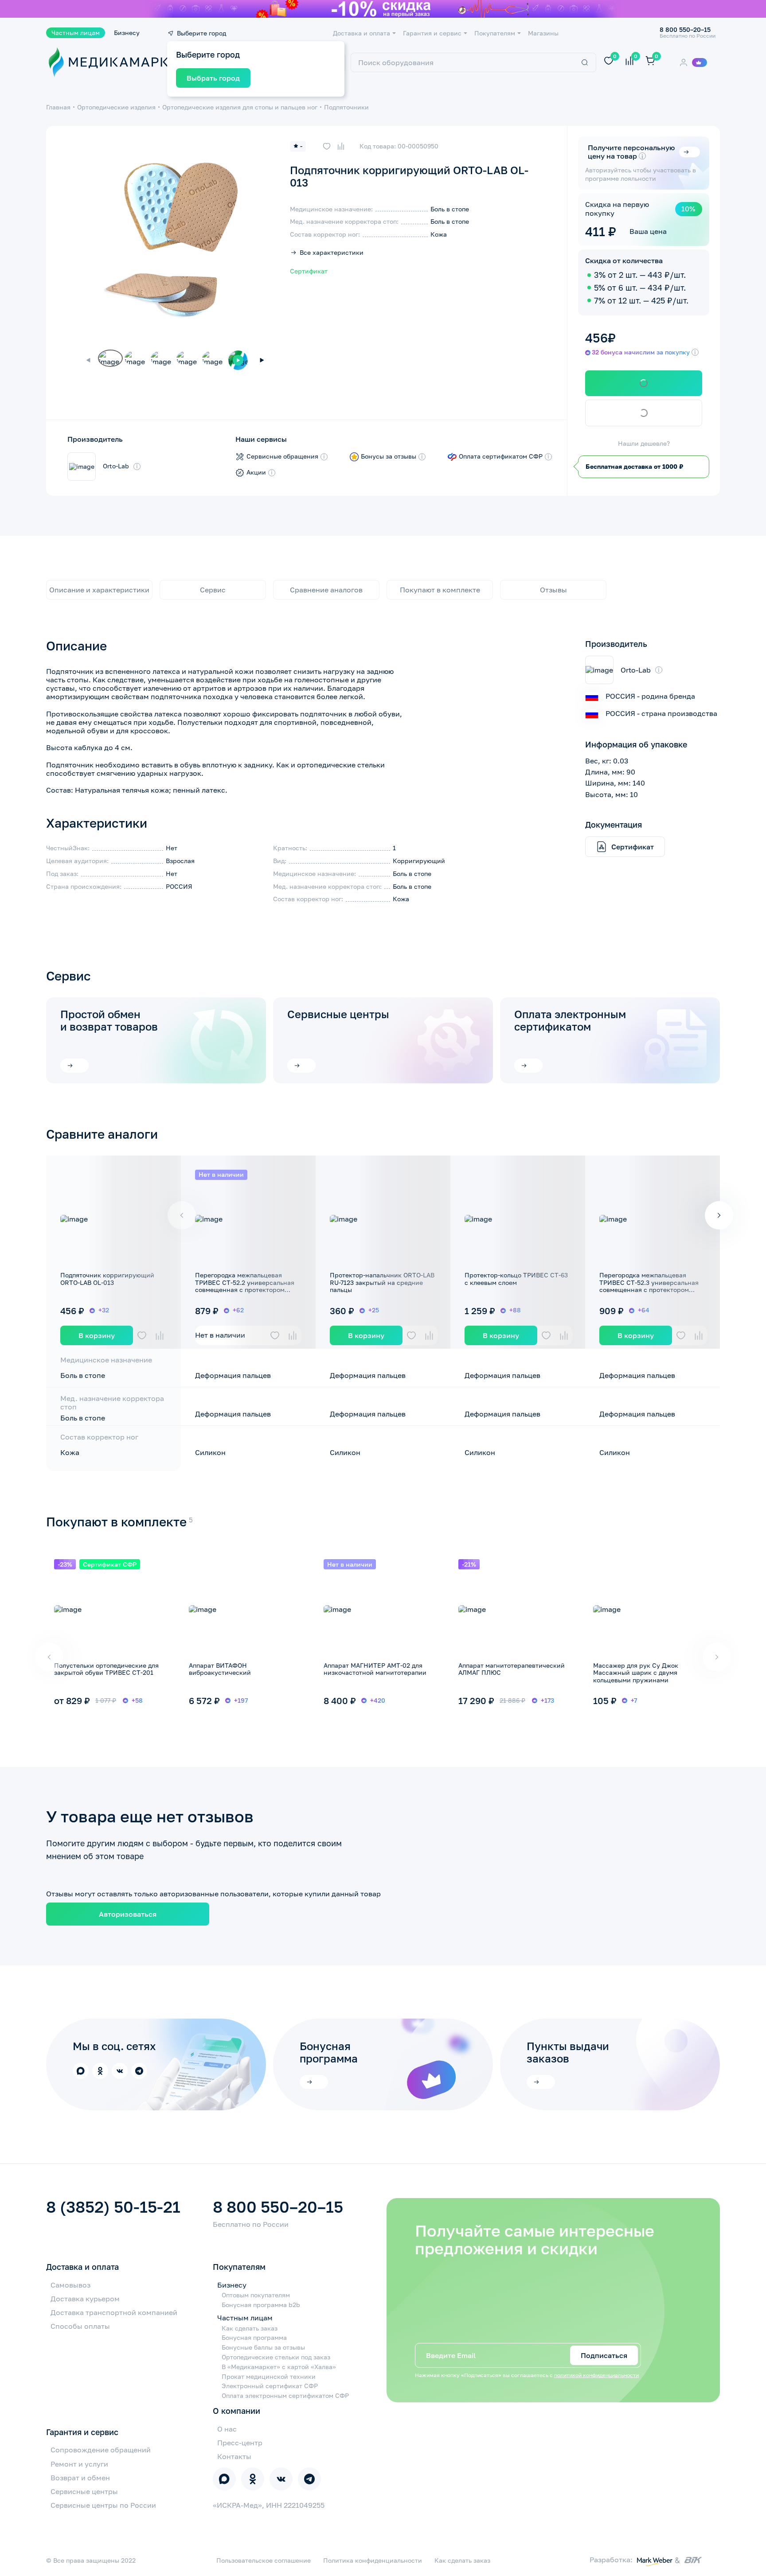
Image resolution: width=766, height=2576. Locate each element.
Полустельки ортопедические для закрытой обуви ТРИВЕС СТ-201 (106, 1669)
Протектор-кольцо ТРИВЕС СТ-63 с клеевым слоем (516, 1279)
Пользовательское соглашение (264, 2560)
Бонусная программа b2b (261, 2305)
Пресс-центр (240, 2443)
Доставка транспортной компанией (114, 2312)
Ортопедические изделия (116, 107)
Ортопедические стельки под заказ (276, 2357)
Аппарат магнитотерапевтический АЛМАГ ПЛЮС (512, 1669)
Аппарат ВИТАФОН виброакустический (220, 1669)
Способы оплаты (80, 2326)
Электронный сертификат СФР (270, 2386)
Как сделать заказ (250, 2328)
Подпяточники (346, 107)
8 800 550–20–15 (278, 2207)
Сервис (213, 590)
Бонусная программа (254, 2338)
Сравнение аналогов (326, 590)
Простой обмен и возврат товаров (109, 1020)
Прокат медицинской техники (269, 2377)
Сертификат (309, 271)
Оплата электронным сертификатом (570, 1020)
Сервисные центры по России (103, 2505)
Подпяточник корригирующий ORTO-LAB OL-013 (107, 1279)
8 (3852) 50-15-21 (113, 2207)
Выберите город (201, 33)
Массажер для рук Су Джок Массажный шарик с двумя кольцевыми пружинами (636, 1673)
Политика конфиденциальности (373, 2560)
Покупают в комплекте (440, 590)
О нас (227, 2429)
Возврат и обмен (80, 2478)
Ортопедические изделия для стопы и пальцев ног (240, 107)
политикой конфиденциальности (596, 2375)
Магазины (543, 33)
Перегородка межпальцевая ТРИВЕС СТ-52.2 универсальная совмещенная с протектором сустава (245, 1286)
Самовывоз (70, 2285)
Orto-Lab (116, 466)
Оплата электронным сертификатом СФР (285, 2396)
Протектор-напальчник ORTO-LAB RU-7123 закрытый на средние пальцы (382, 1282)
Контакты (234, 2456)
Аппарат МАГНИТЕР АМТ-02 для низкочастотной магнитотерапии (375, 1669)
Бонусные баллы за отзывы (263, 2347)
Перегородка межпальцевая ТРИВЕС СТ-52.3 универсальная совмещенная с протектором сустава (649, 1286)
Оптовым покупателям (256, 2295)
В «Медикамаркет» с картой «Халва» (279, 2367)
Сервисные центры (338, 1014)
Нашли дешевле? (644, 444)
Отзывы (553, 590)
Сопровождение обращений (101, 2450)
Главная (58, 107)
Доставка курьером (85, 2299)
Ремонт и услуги (79, 2464)
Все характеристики (332, 253)
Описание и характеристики (99, 590)
